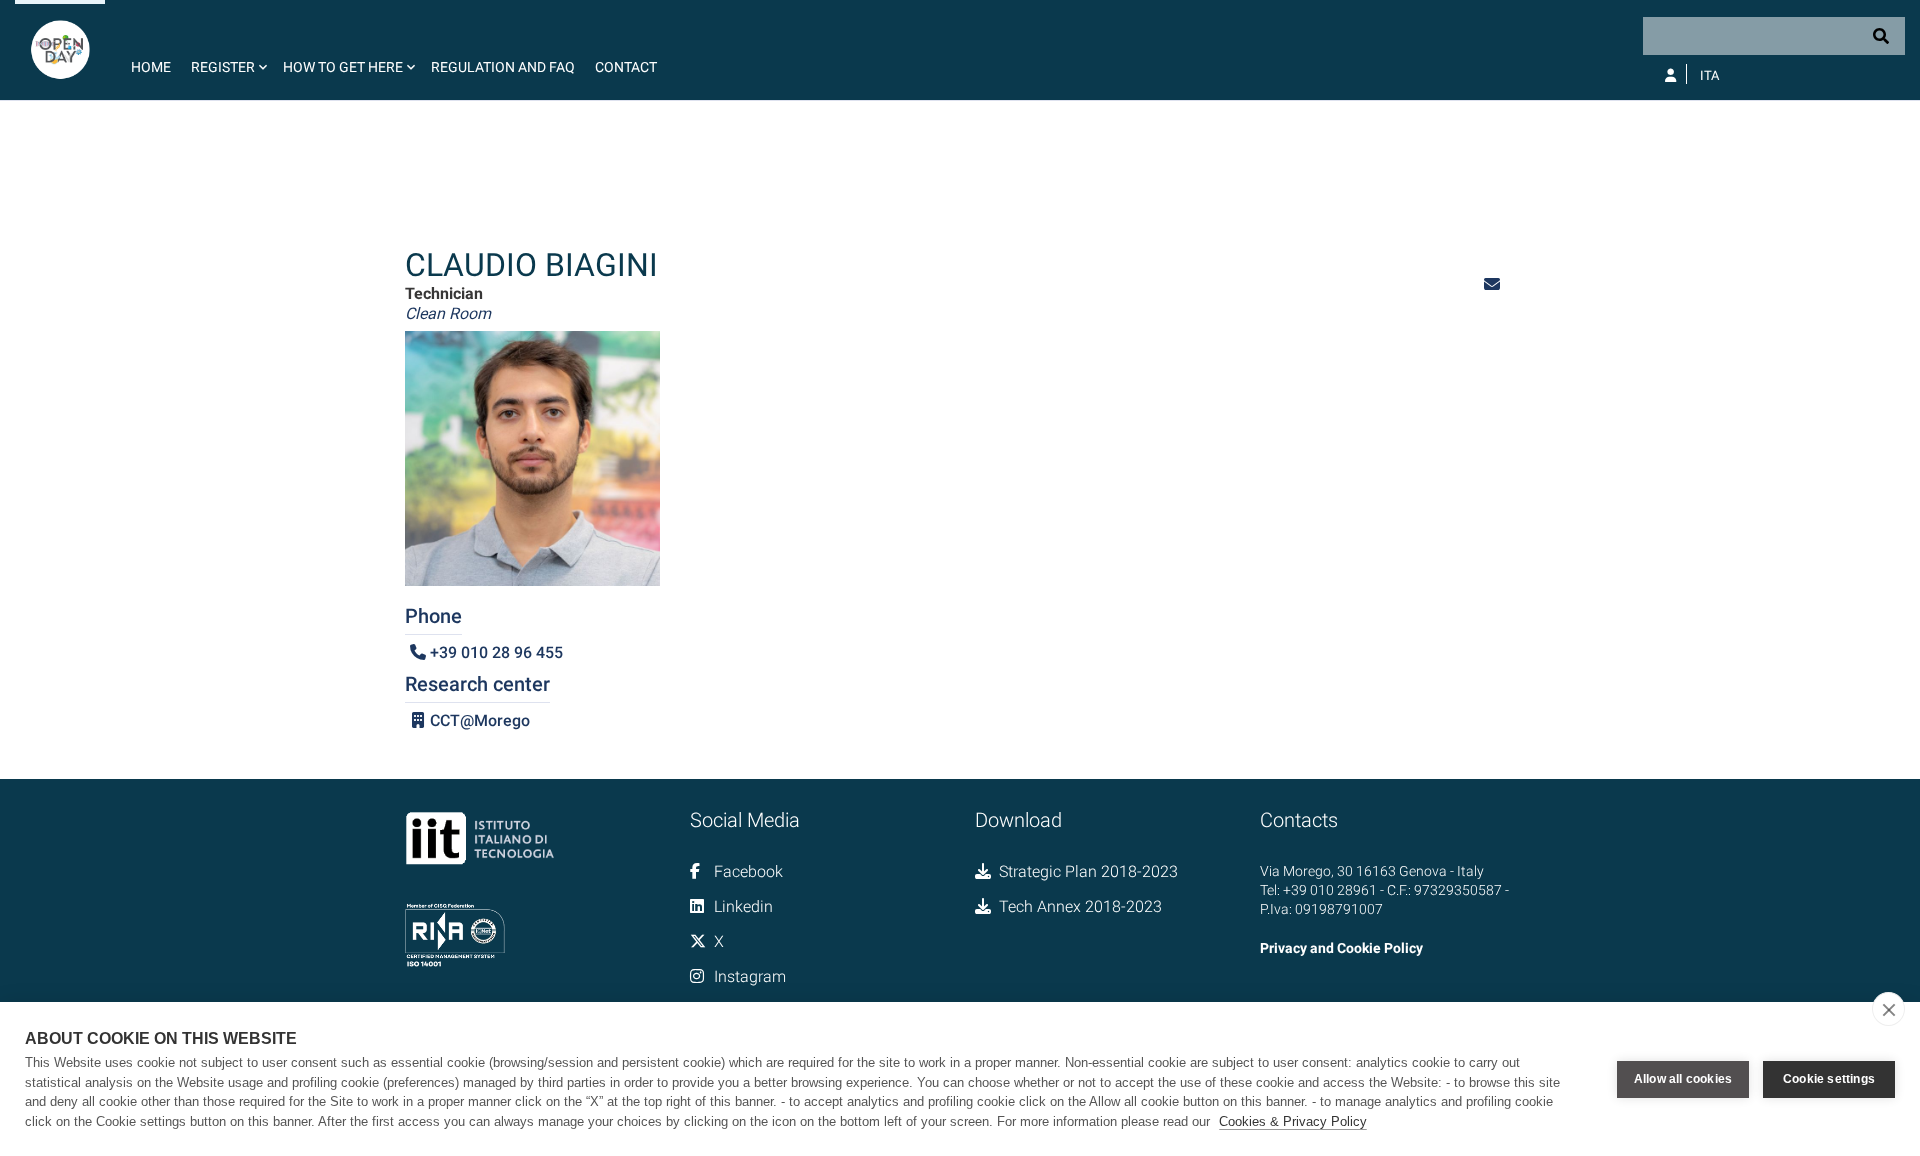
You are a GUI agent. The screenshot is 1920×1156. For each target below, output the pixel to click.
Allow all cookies (1683, 1079)
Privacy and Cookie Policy (1341, 948)
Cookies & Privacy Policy (1293, 1121)
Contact (626, 67)
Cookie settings (1829, 1079)
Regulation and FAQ (503, 67)
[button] (227, 50)
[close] (1888, 1009)
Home (151, 67)
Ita (1709, 75)
